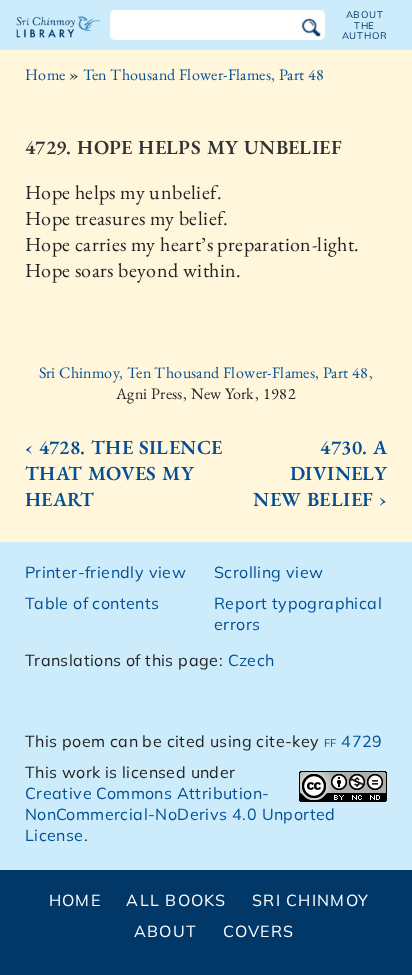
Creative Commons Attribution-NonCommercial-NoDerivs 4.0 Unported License (180, 814)
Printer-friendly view (105, 572)
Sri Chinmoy (310, 900)
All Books (176, 900)
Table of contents (92, 603)
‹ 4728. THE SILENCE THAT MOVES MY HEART (124, 473)
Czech (251, 660)
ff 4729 (353, 741)
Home (45, 74)
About (165, 931)
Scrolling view (269, 572)
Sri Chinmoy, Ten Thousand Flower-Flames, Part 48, (206, 372)
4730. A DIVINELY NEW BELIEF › (320, 473)
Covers (259, 931)
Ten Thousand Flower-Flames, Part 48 (204, 74)
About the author (365, 25)
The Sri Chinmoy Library (58, 44)
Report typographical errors (298, 613)
